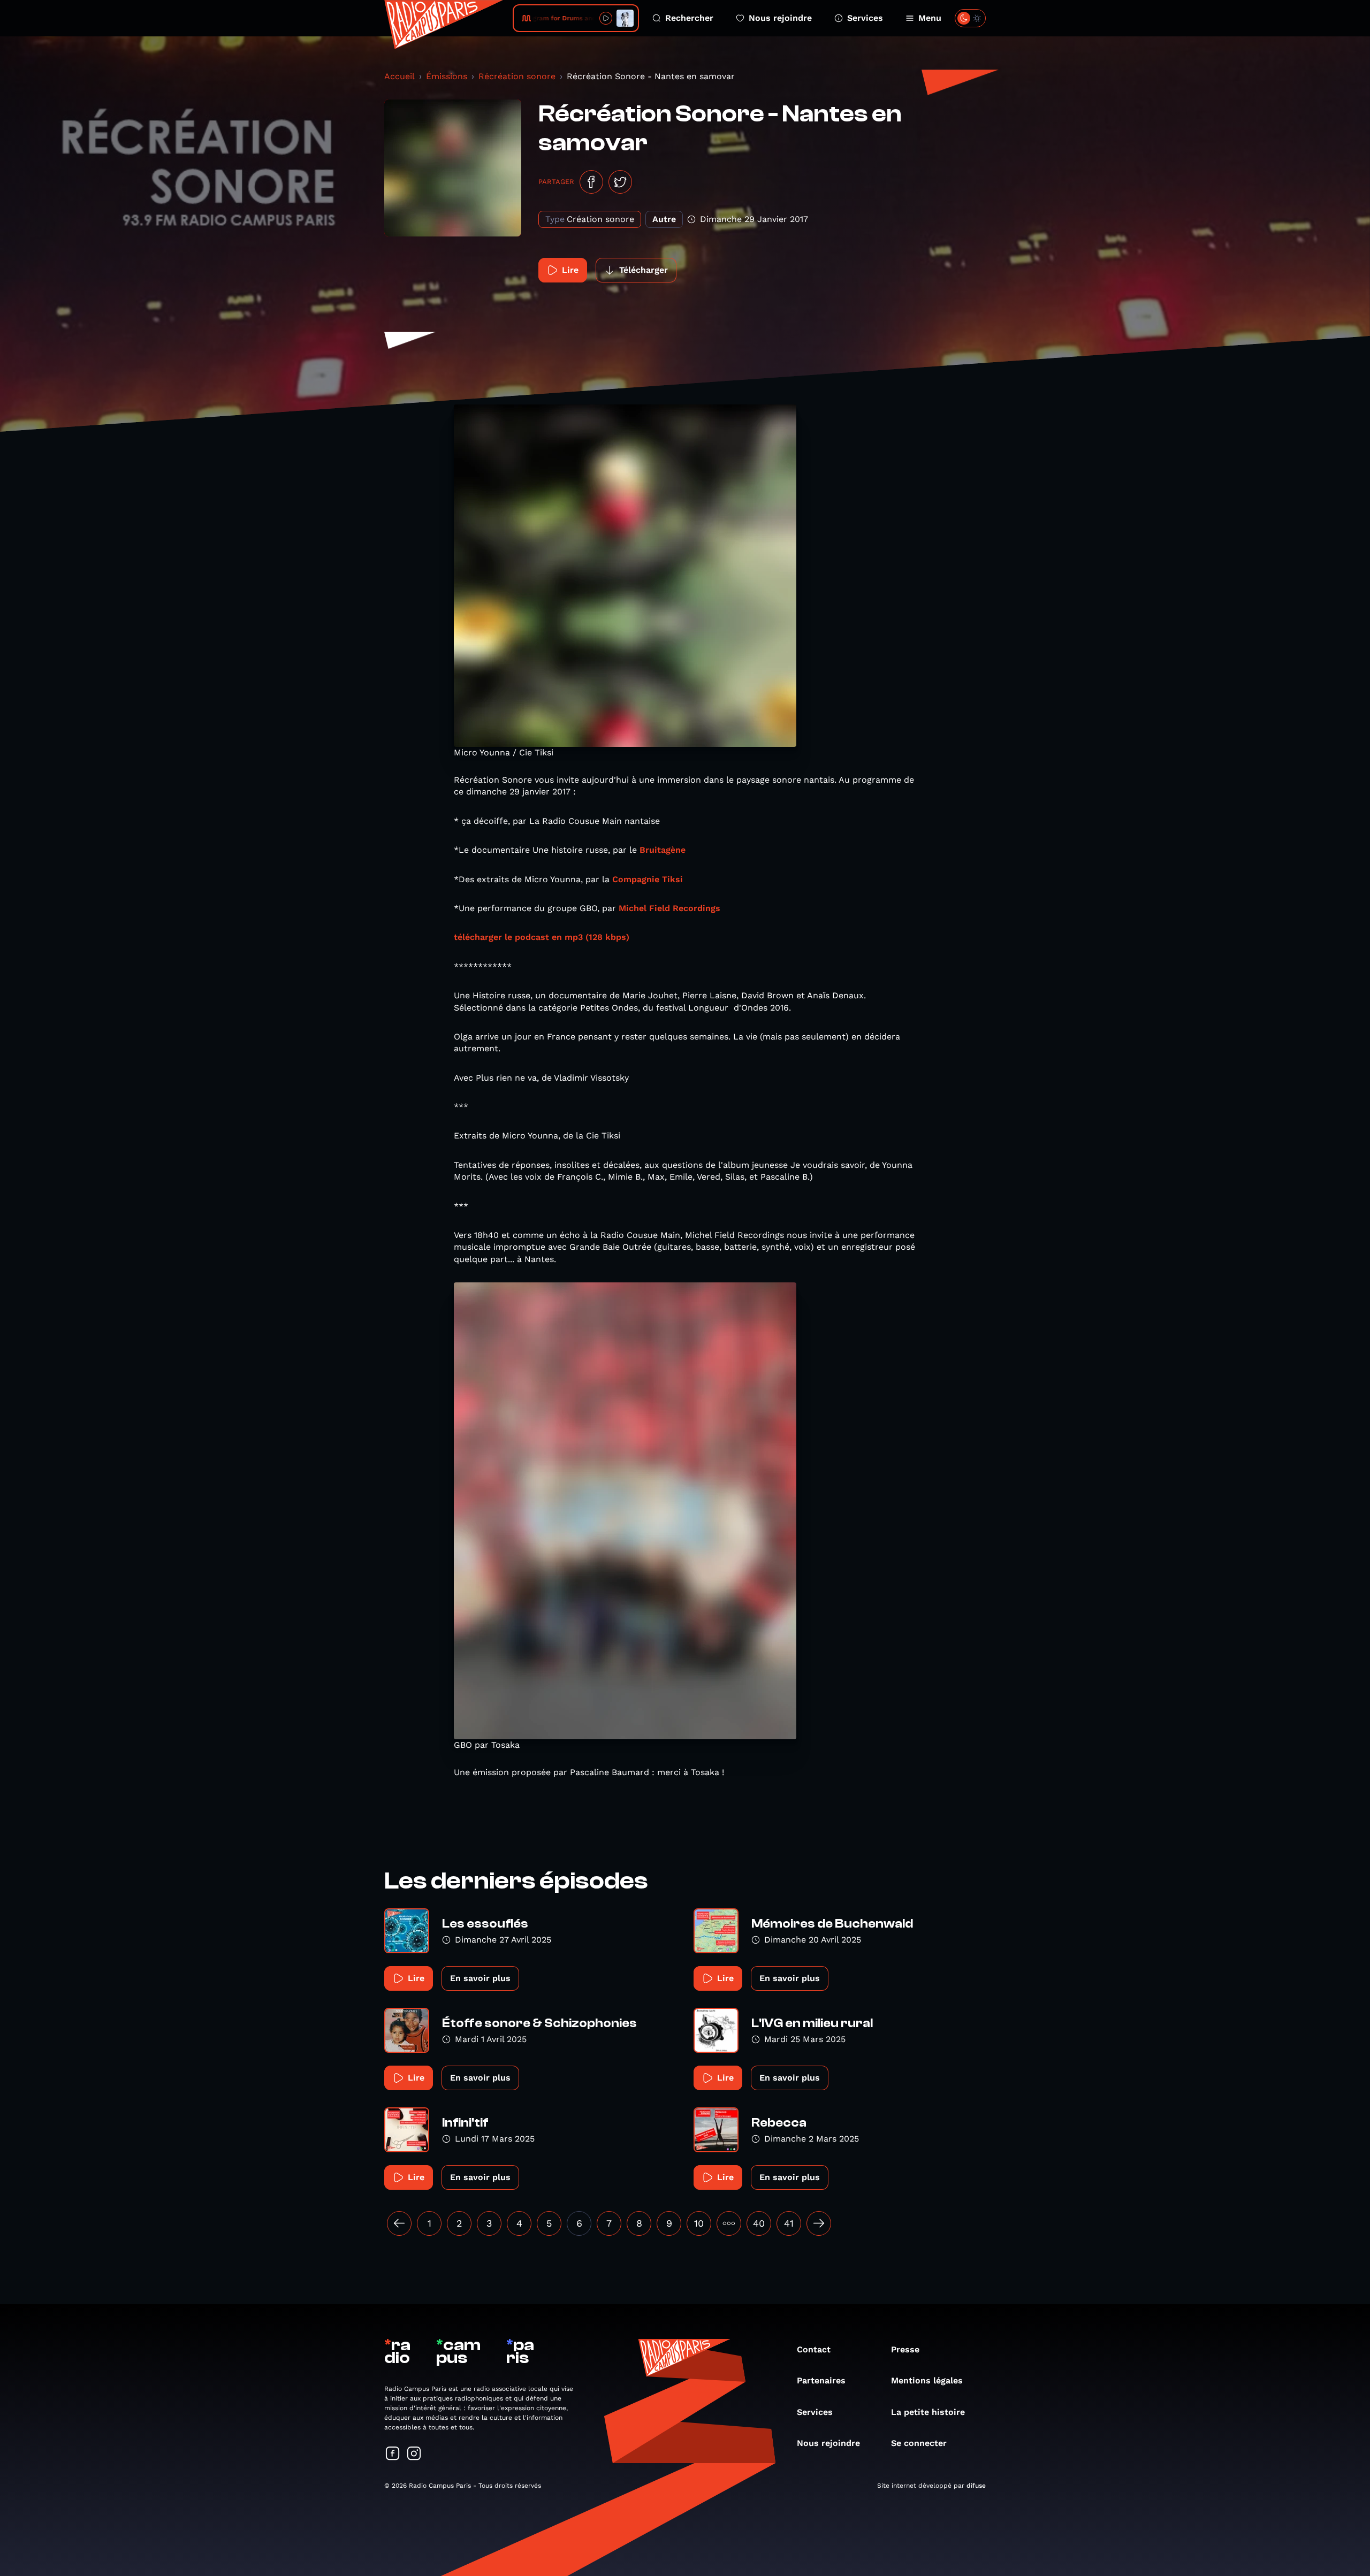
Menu (930, 18)
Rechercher (689, 18)
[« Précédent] (399, 2223)
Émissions (447, 76)
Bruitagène (663, 850)
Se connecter (919, 2443)
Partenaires (821, 2380)
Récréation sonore (517, 76)
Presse (905, 2349)
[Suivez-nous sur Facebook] (393, 2454)
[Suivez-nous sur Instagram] (414, 2454)
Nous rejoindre (780, 18)
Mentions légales (927, 2380)
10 (699, 2223)
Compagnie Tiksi (646, 879)
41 (789, 2223)
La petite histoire (928, 2412)
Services (865, 18)
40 (759, 2223)
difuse (976, 2486)
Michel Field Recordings (669, 908)
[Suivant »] (819, 2223)
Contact (814, 2349)
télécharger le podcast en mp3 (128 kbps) (542, 937)
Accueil (399, 76)
